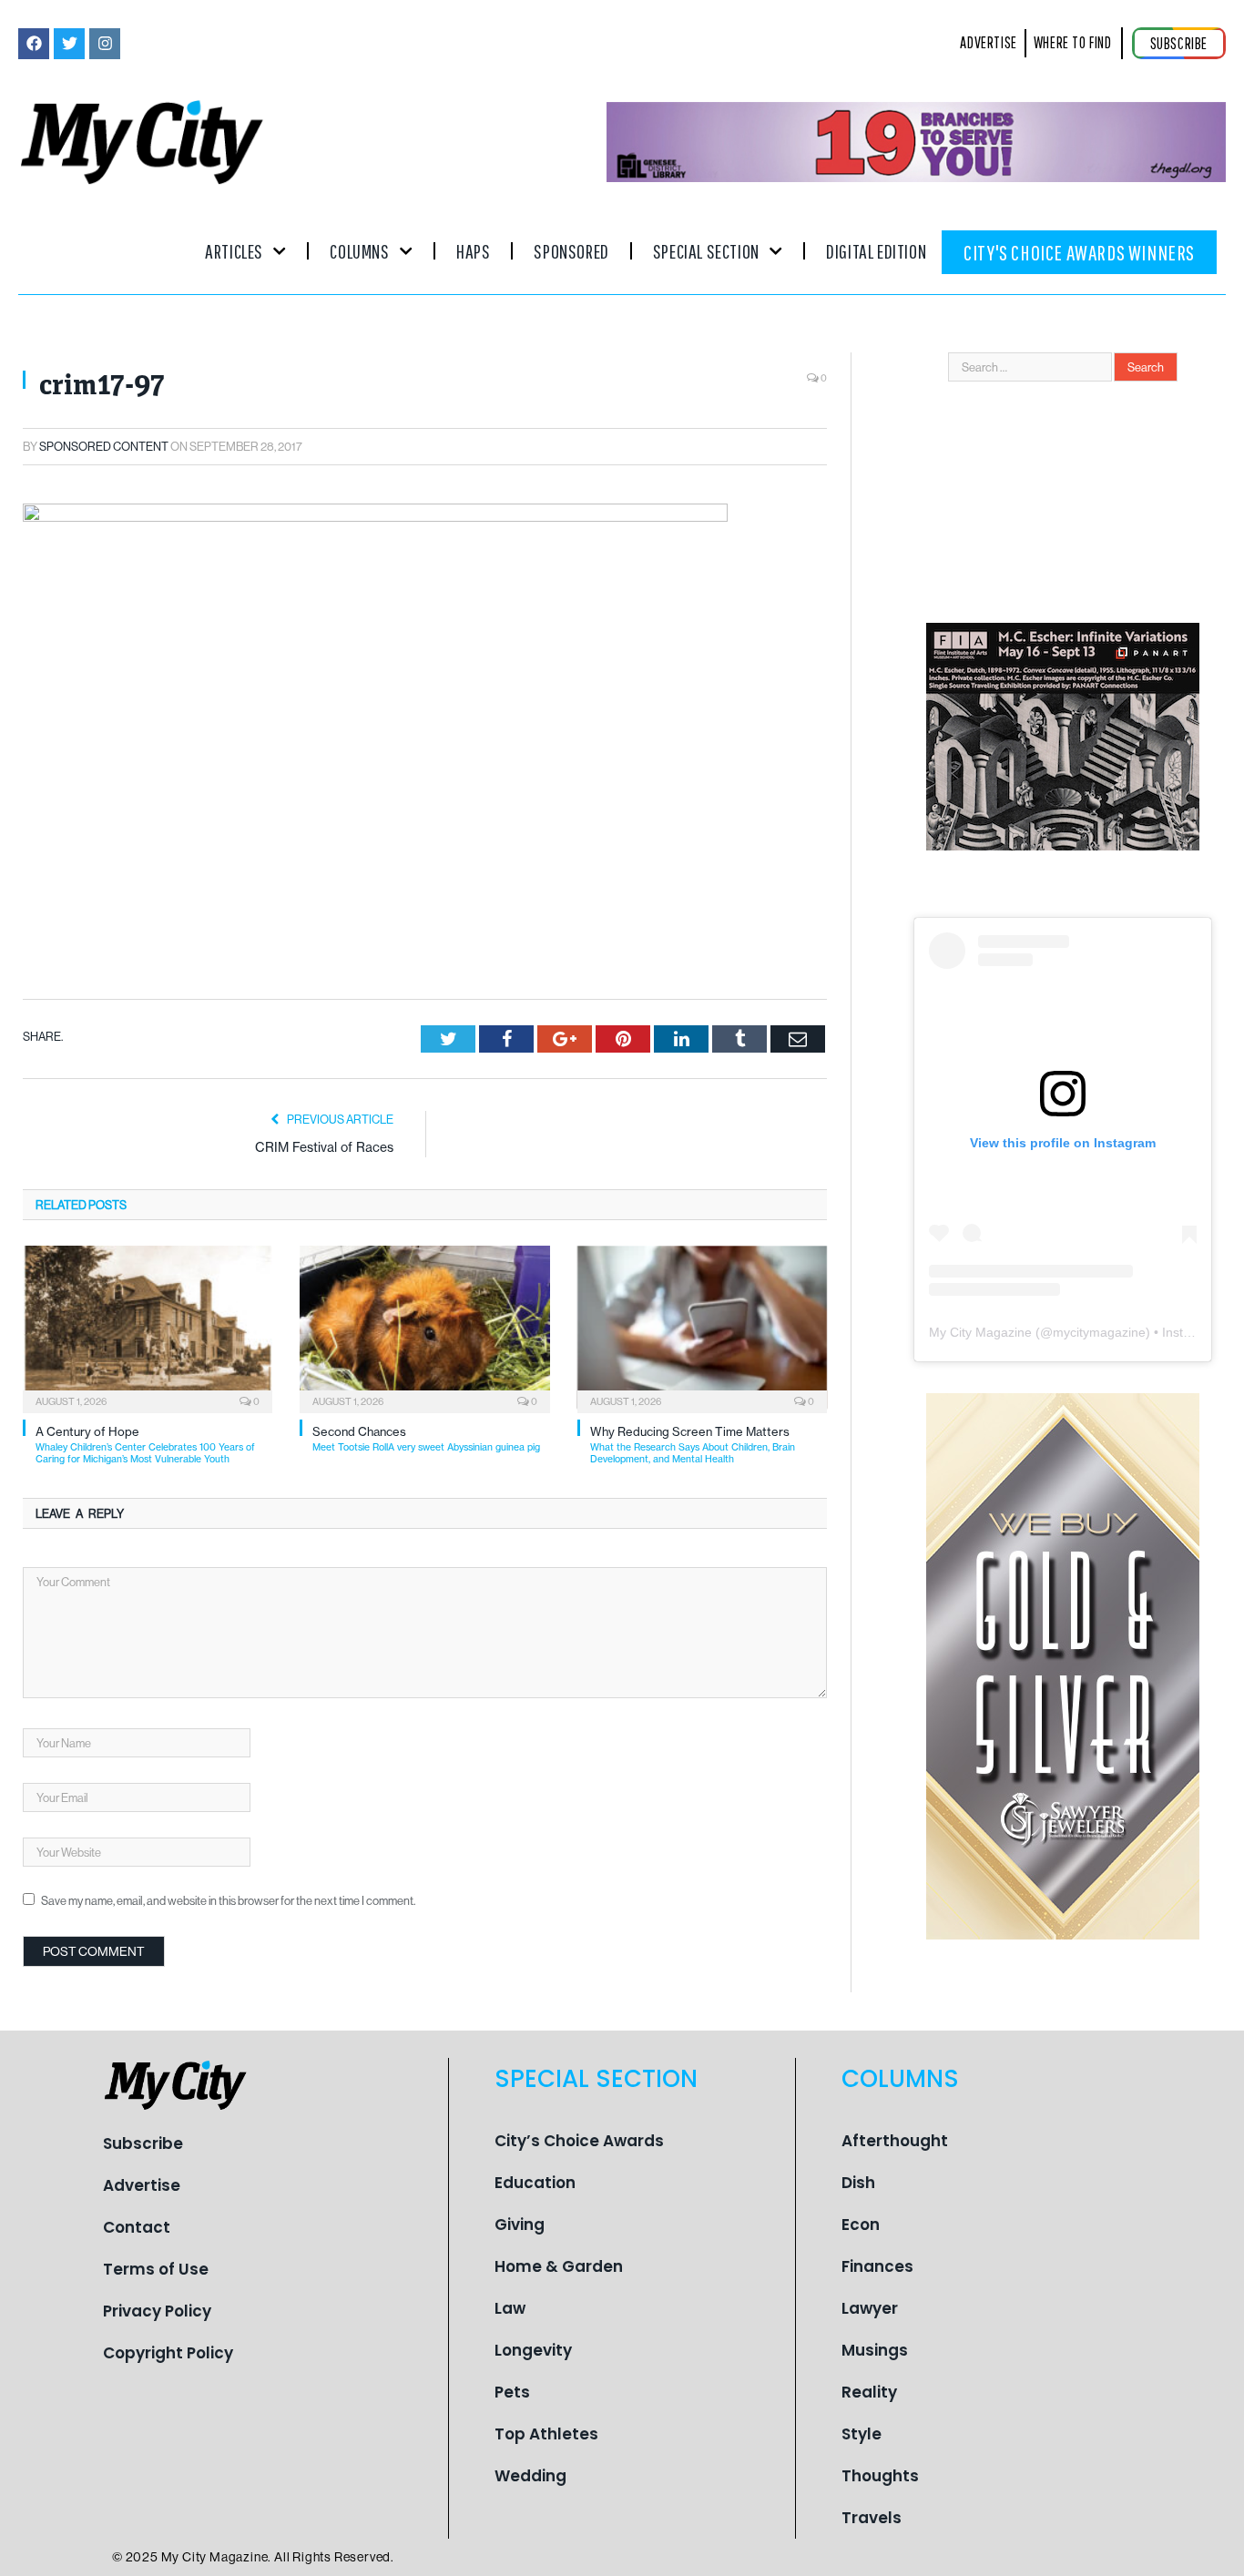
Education (535, 2183)
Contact (137, 2227)
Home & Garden (559, 2266)
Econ (861, 2225)
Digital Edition (876, 251)
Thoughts (880, 2476)
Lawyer (870, 2308)
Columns (359, 251)
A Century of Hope (145, 1445)
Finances (877, 2266)
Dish (858, 2183)
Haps (473, 251)
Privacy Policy (157, 2311)
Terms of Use (156, 2269)
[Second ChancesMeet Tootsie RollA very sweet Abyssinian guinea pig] (424, 1328)
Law (510, 2308)
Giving (520, 2225)
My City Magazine (980, 1332)
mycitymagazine (1099, 1332)
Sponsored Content (104, 446)
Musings (875, 2350)
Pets (512, 2392)
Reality (869, 2392)
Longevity (533, 2350)
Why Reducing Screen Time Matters (693, 1445)
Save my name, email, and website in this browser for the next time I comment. (228, 1900)
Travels (872, 2518)
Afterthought (895, 2141)
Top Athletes (546, 2434)
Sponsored (571, 251)
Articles (234, 251)
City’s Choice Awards (579, 2141)
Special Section (706, 251)
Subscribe (143, 2143)
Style (862, 2434)
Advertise (142, 2185)
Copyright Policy (168, 2353)
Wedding (530, 2476)
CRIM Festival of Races (324, 1147)
